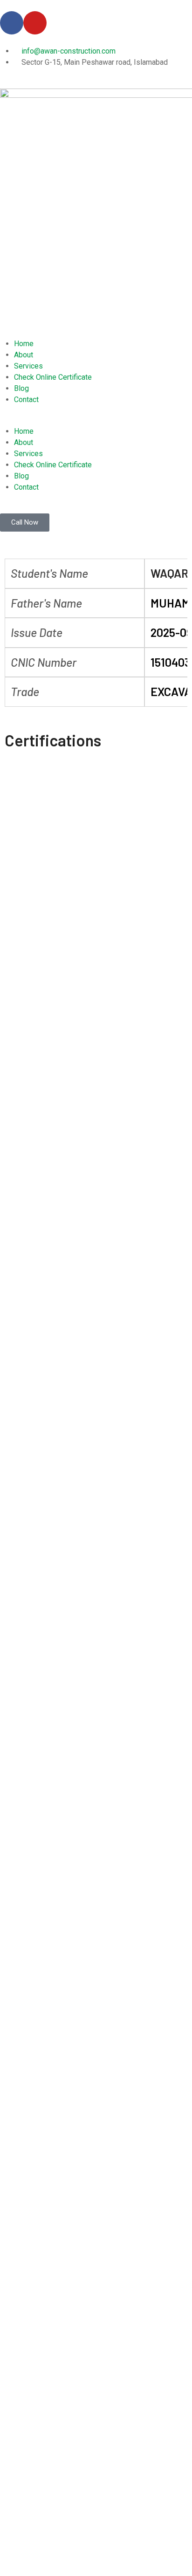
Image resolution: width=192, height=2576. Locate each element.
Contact (26, 400)
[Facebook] (12, 23)
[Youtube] (35, 23)
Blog (21, 388)
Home (24, 344)
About (24, 355)
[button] (96, 420)
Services (28, 366)
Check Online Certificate (53, 377)
